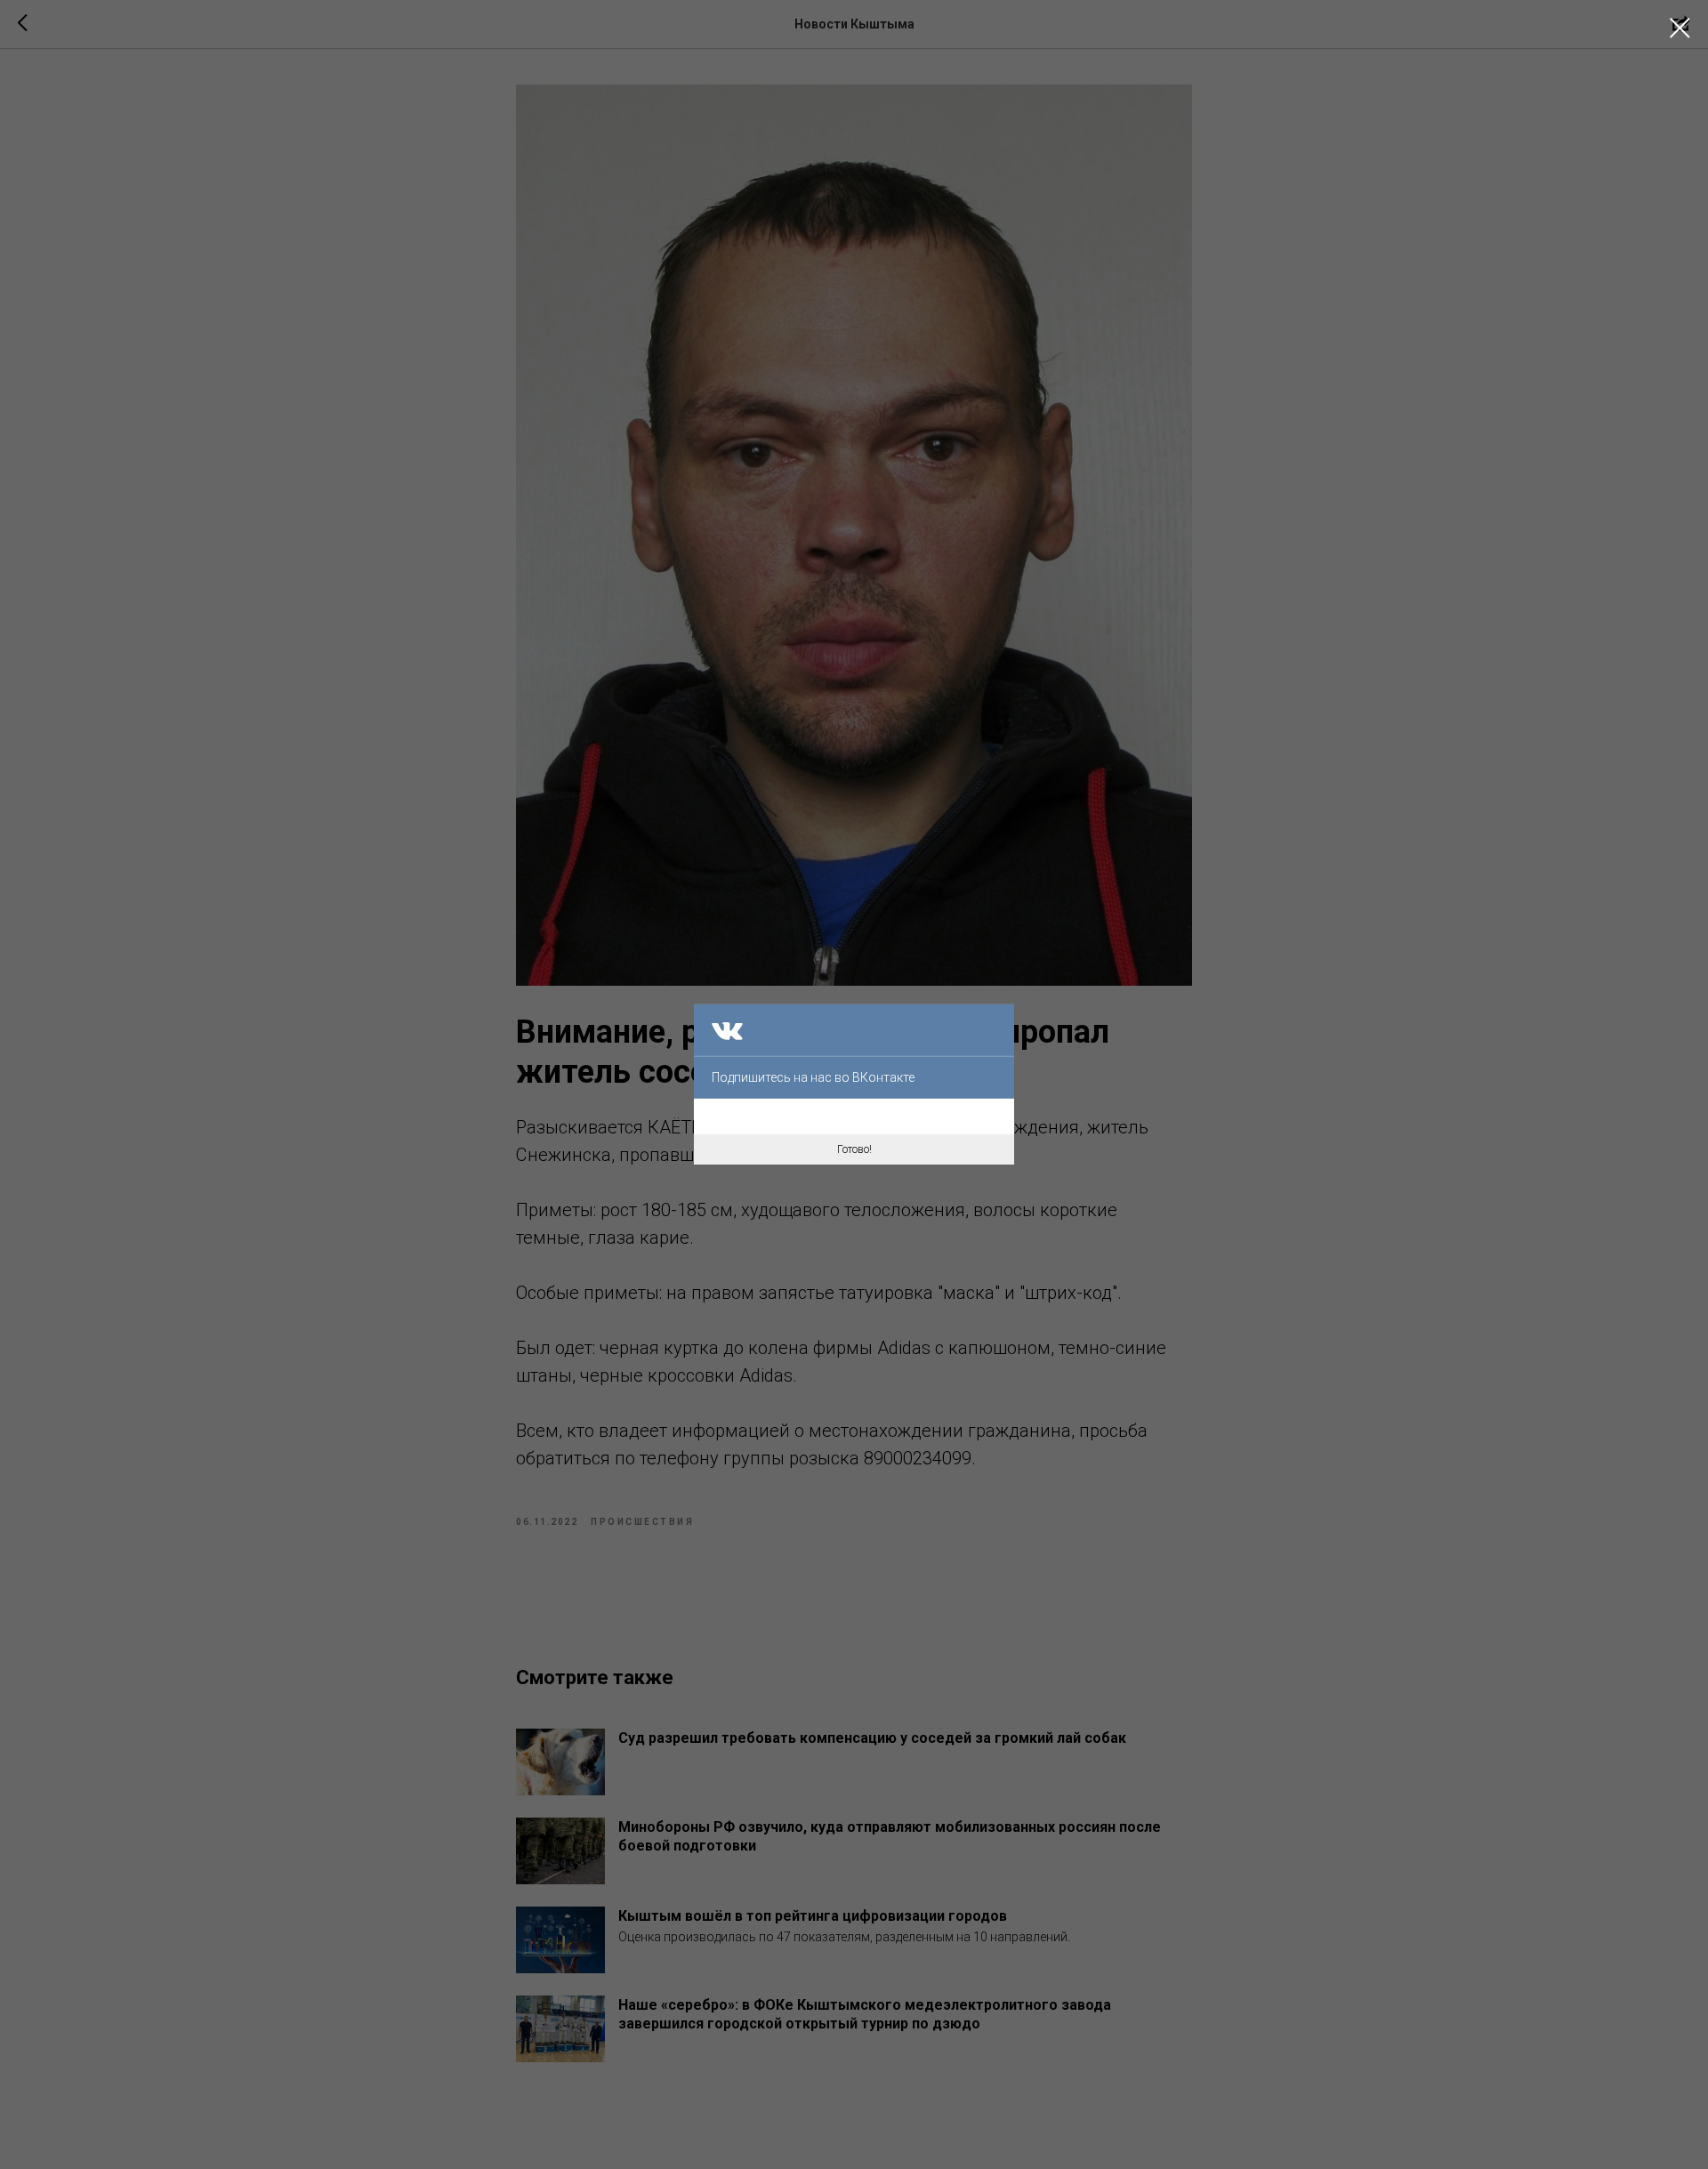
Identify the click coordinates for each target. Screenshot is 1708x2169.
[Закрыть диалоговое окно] (1680, 28)
